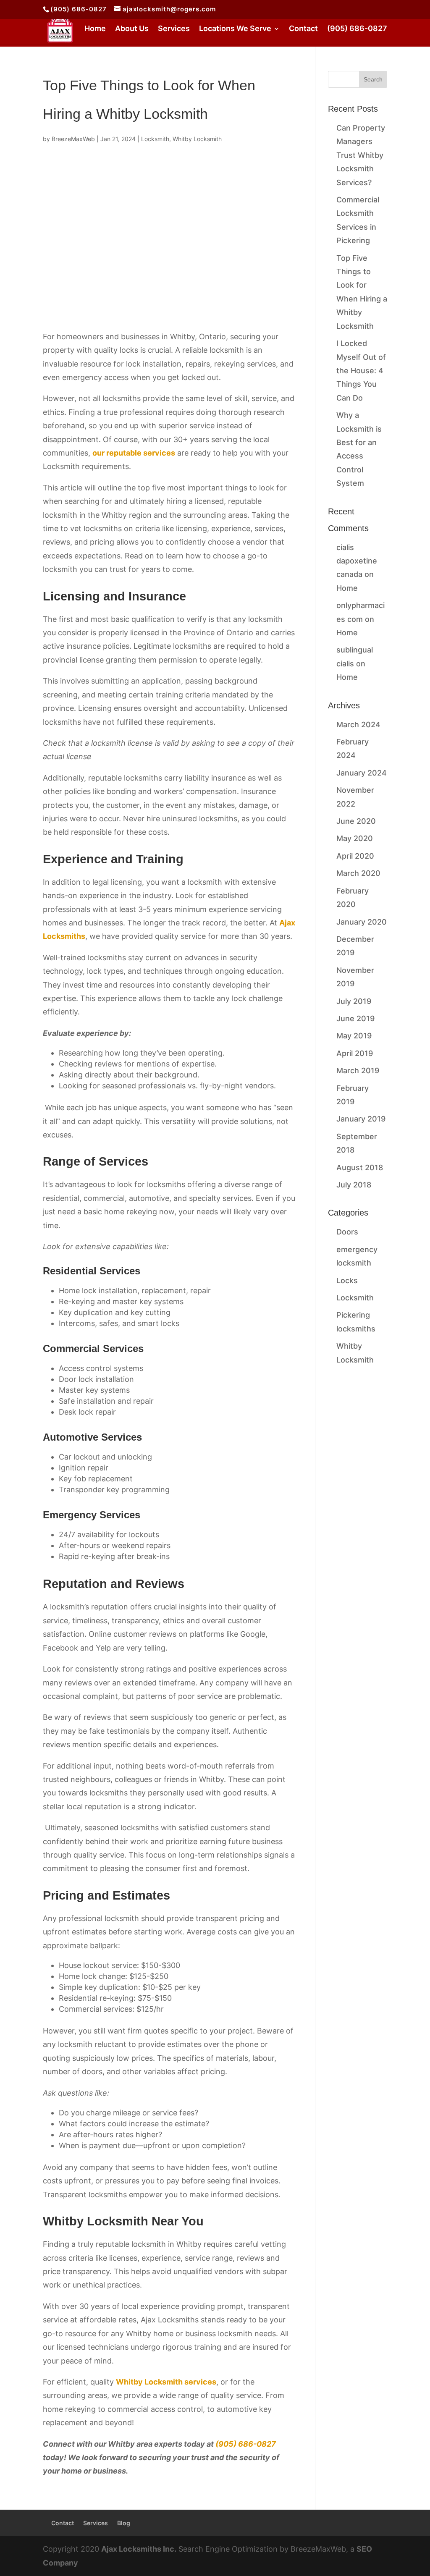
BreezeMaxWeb (73, 139)
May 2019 (354, 1036)
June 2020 (356, 821)
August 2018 (360, 1167)
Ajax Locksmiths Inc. (139, 2549)
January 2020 (362, 922)
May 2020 (355, 838)
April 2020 (355, 856)
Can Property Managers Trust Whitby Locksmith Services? (361, 155)
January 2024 (362, 773)
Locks (347, 1280)
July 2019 (354, 1001)
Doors (347, 1232)
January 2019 (361, 1119)
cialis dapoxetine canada (357, 561)
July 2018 (354, 1185)
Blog (124, 2523)
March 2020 (358, 873)
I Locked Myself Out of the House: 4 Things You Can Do (361, 371)
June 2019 (355, 1018)
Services (174, 29)
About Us (132, 29)
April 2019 (355, 1053)
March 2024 (358, 725)
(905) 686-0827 (79, 9)
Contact (303, 29)
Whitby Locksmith (197, 139)
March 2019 (358, 1070)
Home (95, 29)
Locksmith (155, 139)
